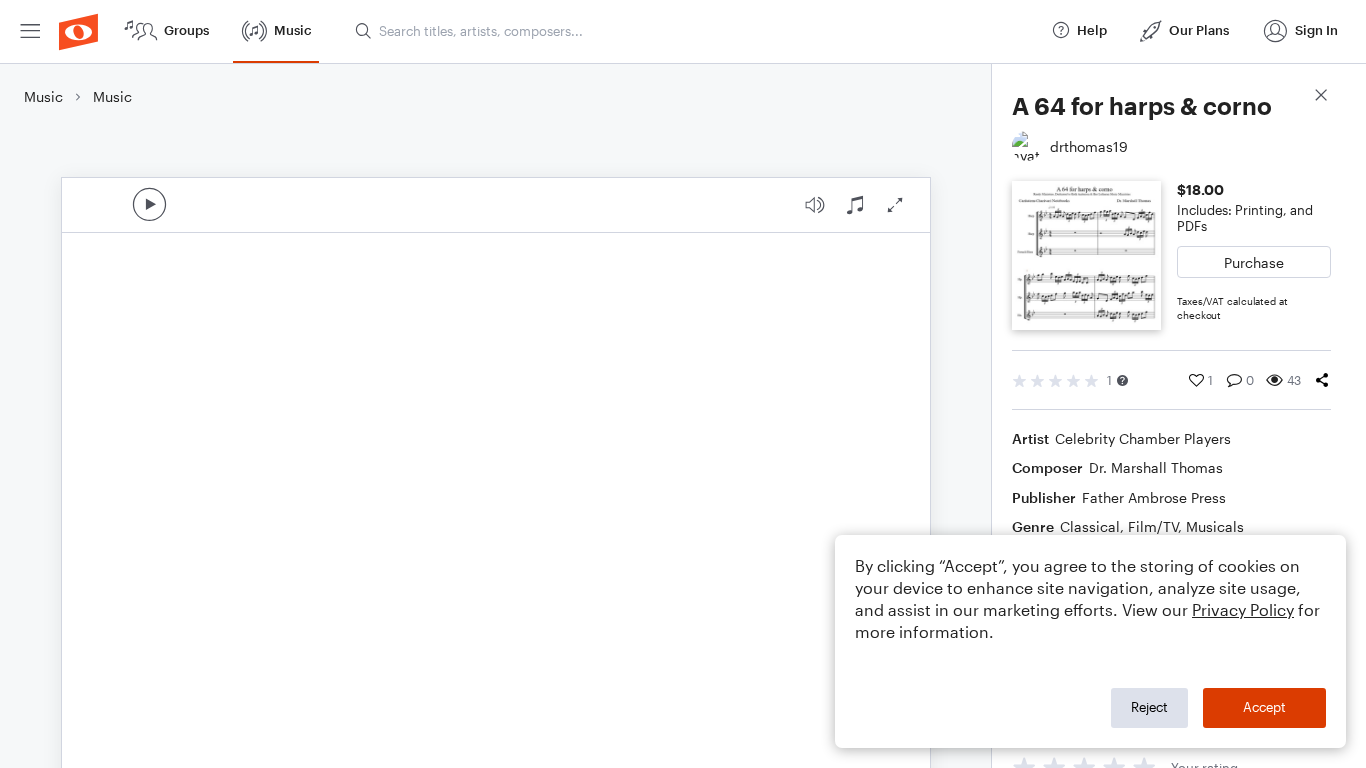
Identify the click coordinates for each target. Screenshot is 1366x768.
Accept (1264, 707)
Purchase (1254, 262)
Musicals (1215, 526)
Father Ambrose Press (1154, 497)
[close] (1321, 97)
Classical (1090, 526)
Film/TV (1153, 526)
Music (43, 96)
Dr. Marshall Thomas (1156, 467)
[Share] (1322, 380)
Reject (1149, 707)
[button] (1122, 380)
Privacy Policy (1243, 609)
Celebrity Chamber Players (1143, 438)
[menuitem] (30, 31)
